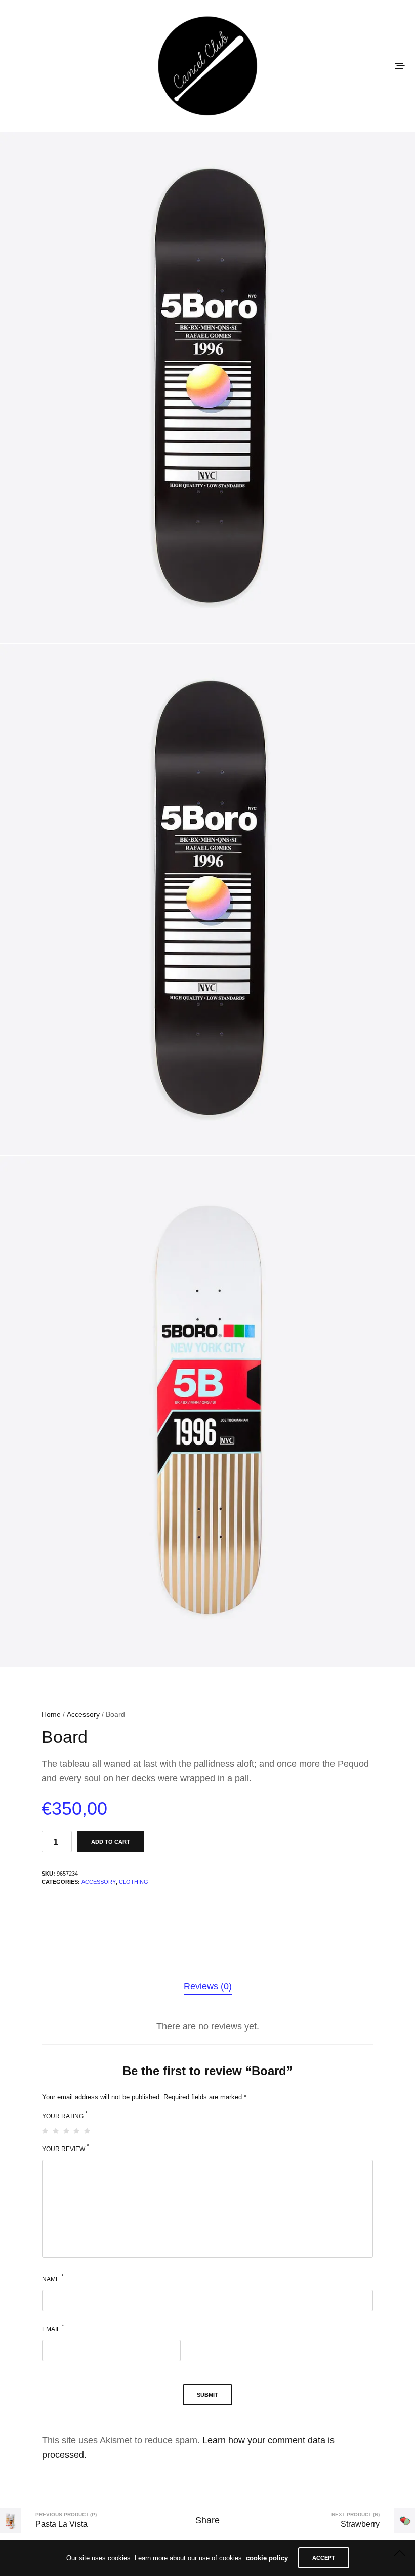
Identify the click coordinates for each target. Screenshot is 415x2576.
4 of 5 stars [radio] (77, 2131)
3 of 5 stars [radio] (67, 2131)
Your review (66, 2148)
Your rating (65, 2115)
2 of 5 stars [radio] (56, 2131)
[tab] (208, 1987)
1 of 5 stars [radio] (46, 2131)
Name (53, 2278)
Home (51, 1714)
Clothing (134, 1882)
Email (53, 2328)
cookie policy (267, 2558)
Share (207, 2520)
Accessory (83, 1714)
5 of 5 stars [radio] (88, 2131)
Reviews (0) (208, 1986)
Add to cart (111, 1842)
